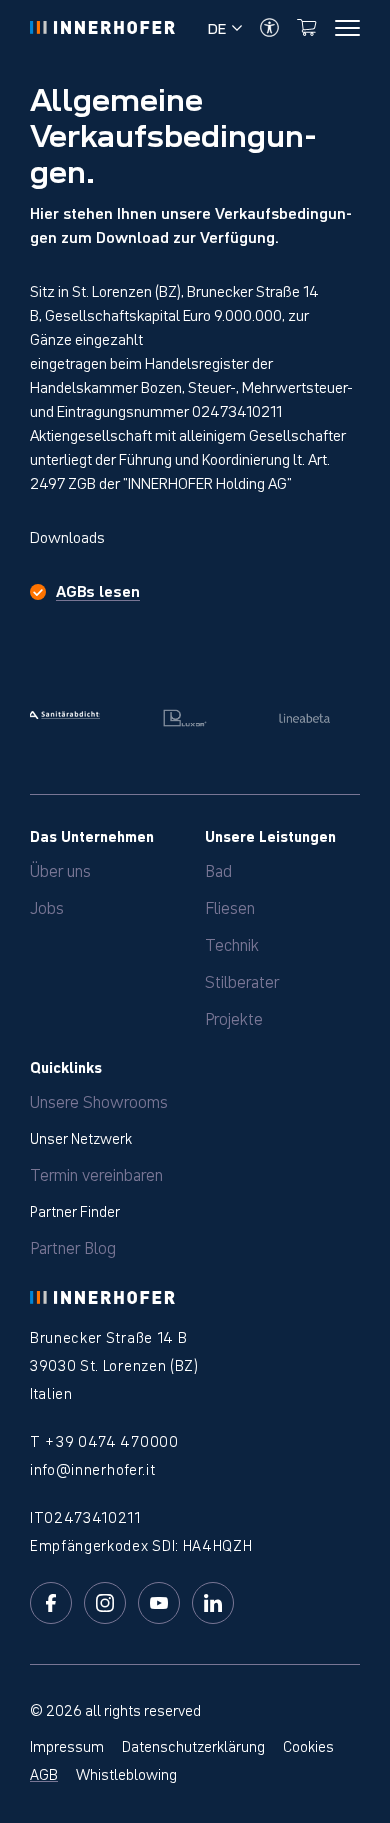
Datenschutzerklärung (193, 1745)
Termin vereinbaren (96, 1173)
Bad (218, 869)
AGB (44, 1773)
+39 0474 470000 (111, 1440)
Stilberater (242, 980)
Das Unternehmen (92, 835)
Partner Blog (73, 1246)
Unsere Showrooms (99, 1100)
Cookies (308, 1745)
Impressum (67, 1745)
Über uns (60, 869)
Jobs (47, 906)
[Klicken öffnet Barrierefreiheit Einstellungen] (269, 27)
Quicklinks (66, 1066)
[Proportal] (307, 27)
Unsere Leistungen (270, 835)
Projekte (234, 1017)
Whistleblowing (126, 1773)
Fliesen (230, 906)
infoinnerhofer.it (92, 1468)
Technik (232, 943)
